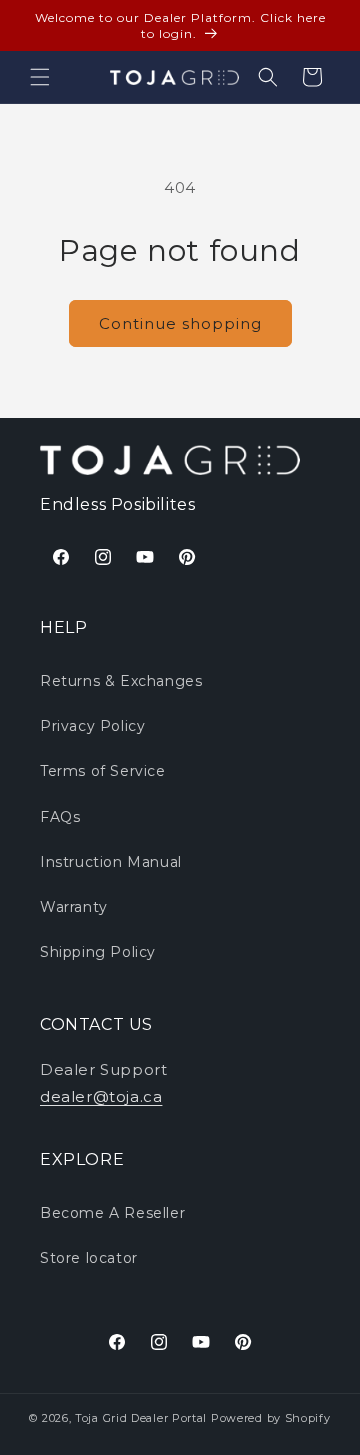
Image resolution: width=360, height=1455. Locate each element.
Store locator (89, 1258)
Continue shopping (180, 323)
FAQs (60, 817)
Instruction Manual (111, 862)
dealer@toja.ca (101, 1096)
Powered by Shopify (271, 1418)
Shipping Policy (98, 952)
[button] (40, 77)
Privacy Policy (92, 726)
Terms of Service (103, 771)
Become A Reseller (112, 1213)
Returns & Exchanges (121, 681)
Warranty (74, 907)
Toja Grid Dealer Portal (141, 1418)
